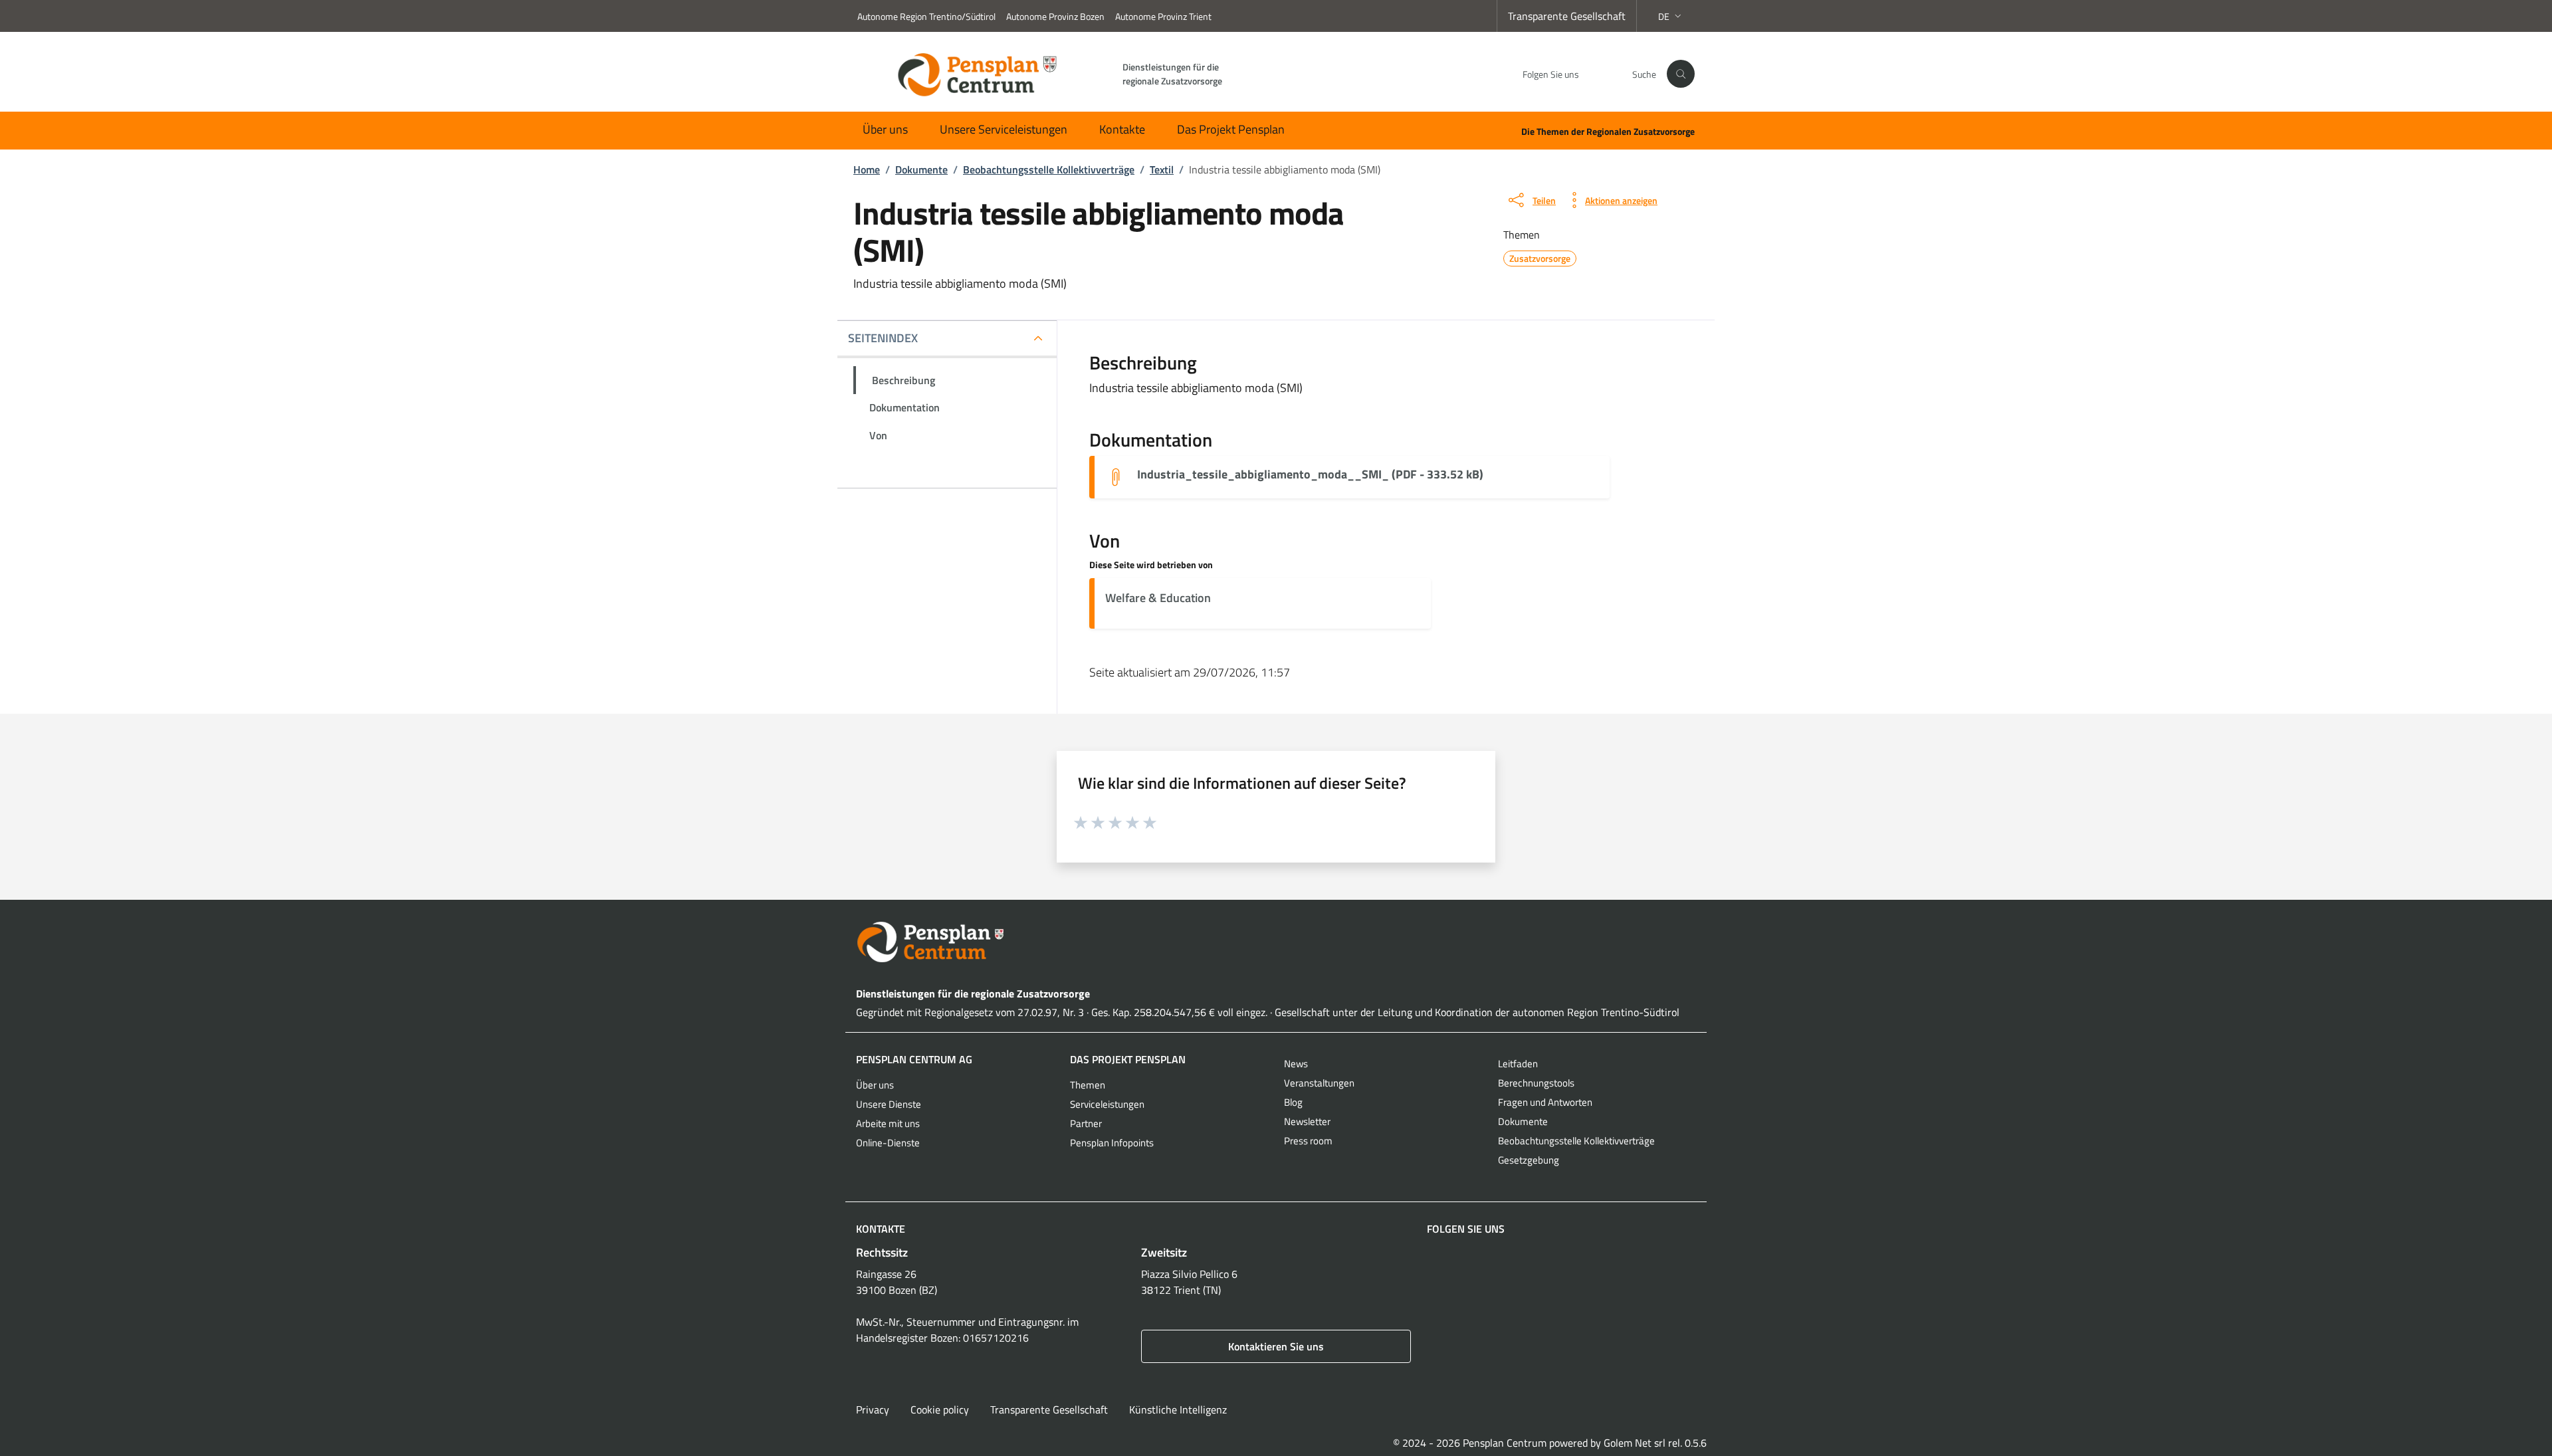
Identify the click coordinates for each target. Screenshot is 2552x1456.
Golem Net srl (1635, 1443)
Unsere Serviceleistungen (1004, 129)
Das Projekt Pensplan (1231, 129)
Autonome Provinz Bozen (1055, 16)
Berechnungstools (1536, 1083)
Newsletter (1307, 1121)
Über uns (885, 129)
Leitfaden (1518, 1064)
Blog (1293, 1102)
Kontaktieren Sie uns (1276, 1346)
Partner (1086, 1123)
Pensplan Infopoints (1112, 1143)
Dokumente (1523, 1121)
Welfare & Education (1158, 598)
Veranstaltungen (1319, 1083)
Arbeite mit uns (888, 1123)
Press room (1308, 1141)
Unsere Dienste (889, 1104)
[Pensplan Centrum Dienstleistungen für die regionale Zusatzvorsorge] (1276, 942)
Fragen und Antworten (1545, 1102)
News (1296, 1064)
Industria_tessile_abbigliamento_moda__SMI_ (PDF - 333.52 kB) (1310, 474)
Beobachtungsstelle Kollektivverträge (1576, 1141)
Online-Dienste (888, 1143)
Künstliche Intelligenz (1178, 1409)
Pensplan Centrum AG (914, 1059)
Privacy (873, 1409)
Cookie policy (940, 1409)
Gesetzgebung (1529, 1160)
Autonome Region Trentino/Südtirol (926, 16)
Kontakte (1122, 129)
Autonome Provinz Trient (1163, 16)
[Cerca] (1681, 74)
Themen (1088, 1085)
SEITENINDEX (883, 338)
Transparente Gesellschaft (1567, 16)
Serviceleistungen (1107, 1104)
